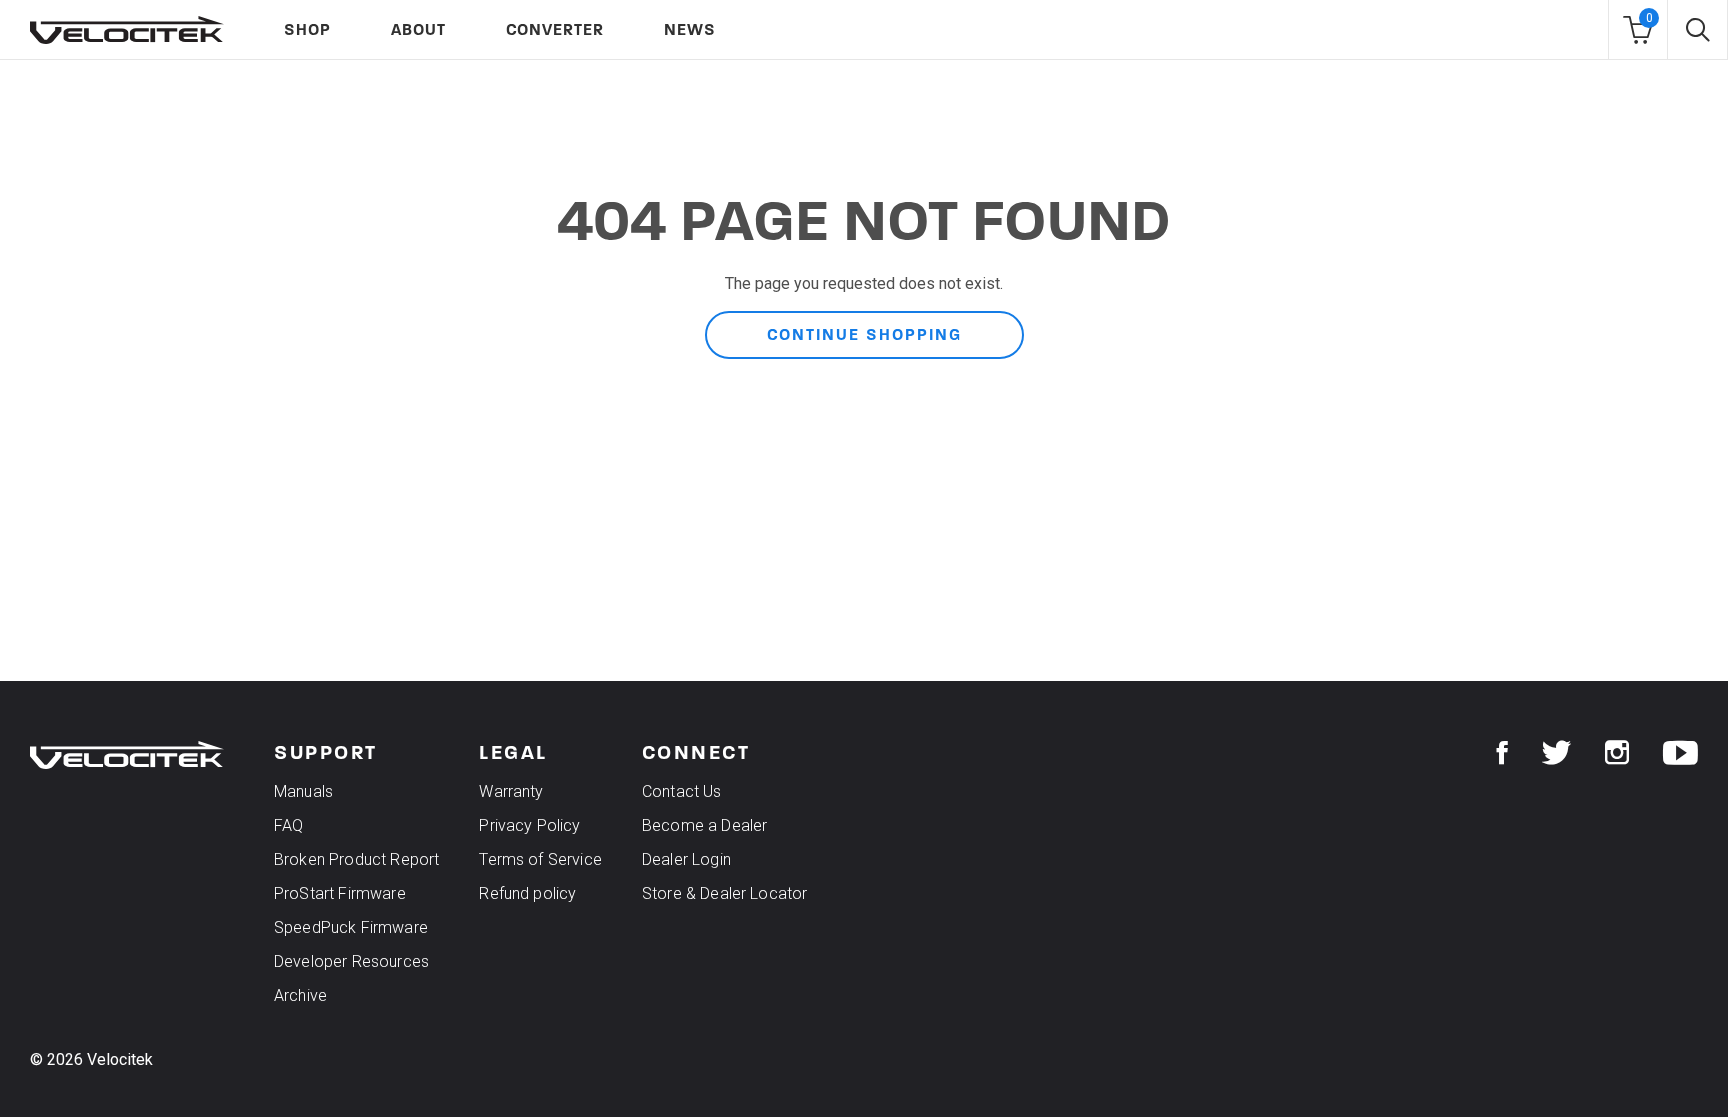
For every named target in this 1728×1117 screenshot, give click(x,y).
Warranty (511, 791)
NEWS (690, 29)
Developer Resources (351, 961)
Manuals (303, 791)
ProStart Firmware (340, 893)
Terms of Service (540, 859)
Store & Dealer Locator (725, 893)
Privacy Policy (529, 825)
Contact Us (682, 791)
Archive (300, 995)
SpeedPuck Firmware (351, 927)
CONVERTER (555, 29)
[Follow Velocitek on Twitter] (1556, 753)
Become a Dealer (704, 825)
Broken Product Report (356, 859)
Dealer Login (686, 859)
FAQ (288, 825)
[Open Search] (1697, 30)
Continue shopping (864, 334)
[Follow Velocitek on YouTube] (1680, 753)
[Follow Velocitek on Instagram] (1617, 753)
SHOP (307, 29)
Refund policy (527, 893)
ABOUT (418, 29)
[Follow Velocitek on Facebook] (1502, 753)
